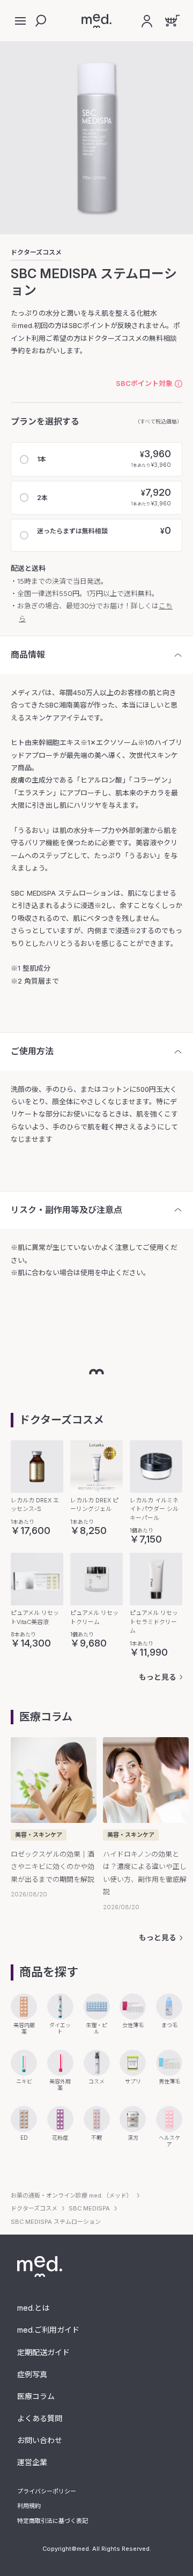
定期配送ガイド (43, 2352)
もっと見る (158, 1677)
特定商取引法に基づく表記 (53, 2521)
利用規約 (29, 2506)
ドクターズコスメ (36, 252)
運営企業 (32, 2462)
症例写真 (32, 2374)
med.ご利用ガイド (48, 2330)
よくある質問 (40, 2418)
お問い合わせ (40, 2440)
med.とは (33, 2308)
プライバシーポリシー (47, 2491)
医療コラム (36, 2396)
